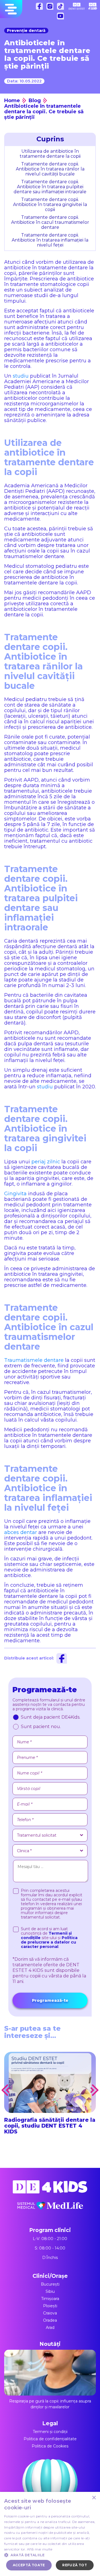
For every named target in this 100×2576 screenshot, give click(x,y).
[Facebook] (41, 8)
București (50, 2284)
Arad (50, 2328)
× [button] (94, 2498)
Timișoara (50, 2299)
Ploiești (50, 2306)
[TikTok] (62, 8)
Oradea (50, 2320)
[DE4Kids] (50, 2191)
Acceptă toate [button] (29, 2565)
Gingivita (15, 1194)
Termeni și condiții (50, 2432)
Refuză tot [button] (75, 2565)
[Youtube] (62, 17)
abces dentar (21, 1532)
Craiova (50, 2313)
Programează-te (50, 2000)
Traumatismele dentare (34, 1360)
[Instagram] (51, 8)
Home (12, 101)
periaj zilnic (46, 1162)
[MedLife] (50, 2210)
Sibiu (50, 2291)
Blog (35, 101)
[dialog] (50, 2534)
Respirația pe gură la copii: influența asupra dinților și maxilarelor (50, 2404)
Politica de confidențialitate (50, 2439)
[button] (50, 2555)
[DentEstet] (77, 6)
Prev (6, 2090)
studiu (21, 376)
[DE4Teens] (93, 6)
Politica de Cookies (50, 2446)
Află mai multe (40, 2549)
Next (94, 2090)
